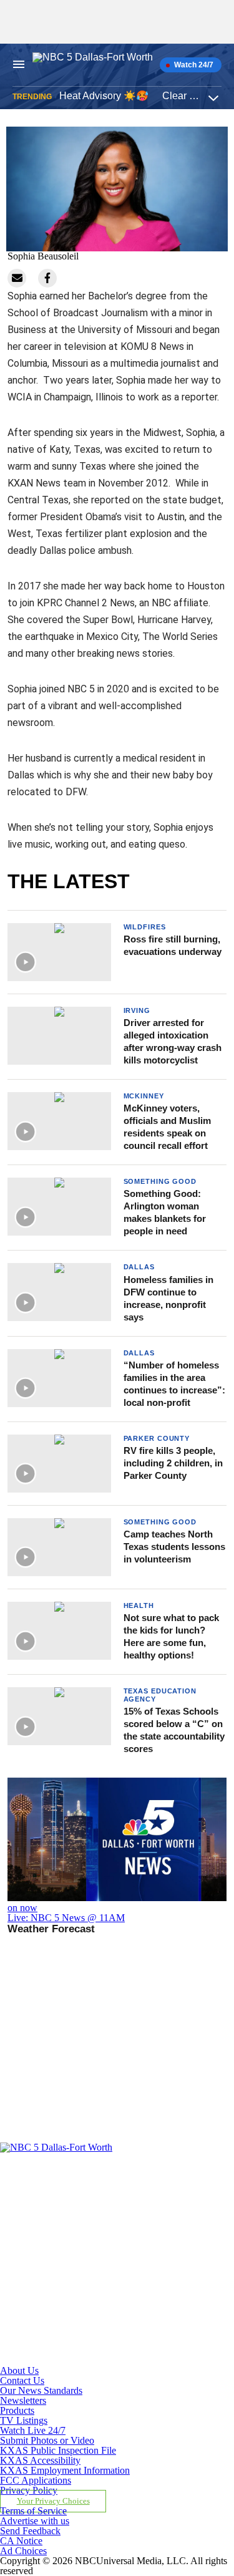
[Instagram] (76, 2254)
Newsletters (23, 2400)
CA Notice (21, 2541)
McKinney (144, 1096)
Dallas (139, 1267)
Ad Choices (23, 2551)
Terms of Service (33, 2511)
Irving (137, 1010)
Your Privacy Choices (53, 2501)
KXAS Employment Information (65, 2470)
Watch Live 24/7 (33, 2430)
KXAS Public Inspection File (58, 2450)
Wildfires (145, 927)
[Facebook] (76, 2200)
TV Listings (24, 2420)
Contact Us (22, 2380)
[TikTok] (76, 2307)
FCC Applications (36, 2480)
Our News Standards (41, 2390)
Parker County (157, 1438)
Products (17, 2410)
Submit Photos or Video (47, 2440)
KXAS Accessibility (40, 2460)
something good (160, 1181)
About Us (19, 2370)
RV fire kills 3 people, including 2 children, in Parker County (173, 1463)
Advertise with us (35, 2521)
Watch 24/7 (193, 65)
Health (139, 1605)
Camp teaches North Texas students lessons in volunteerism (174, 1547)
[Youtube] (76, 2361)
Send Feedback (30, 2531)
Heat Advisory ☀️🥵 (104, 96)
